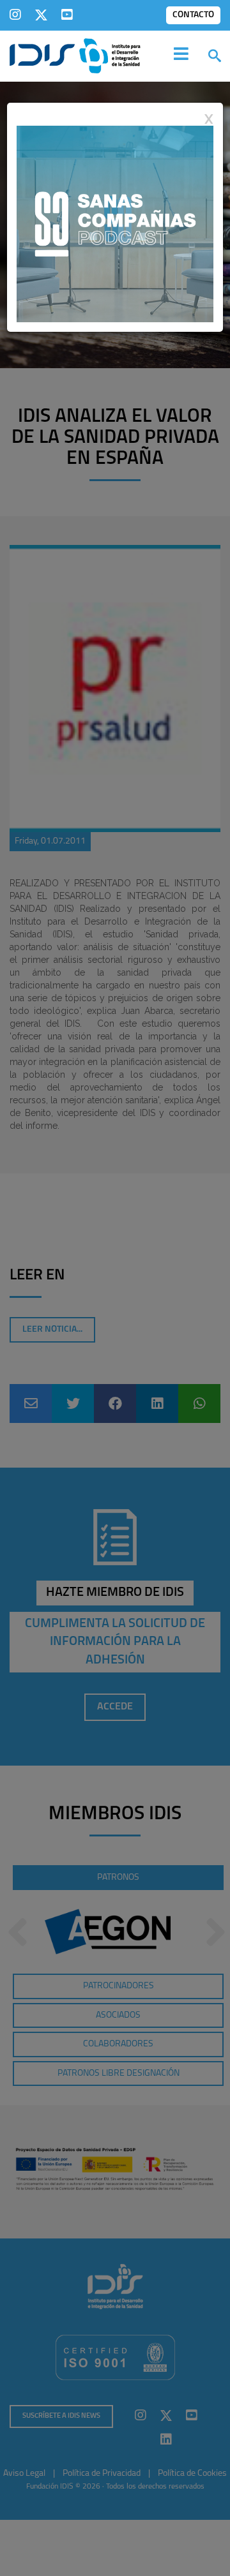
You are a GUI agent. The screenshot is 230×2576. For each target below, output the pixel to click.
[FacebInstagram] (15, 15)
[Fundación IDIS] (75, 55)
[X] (41, 15)
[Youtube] (67, 15)
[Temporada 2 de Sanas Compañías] (115, 223)
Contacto (193, 15)
